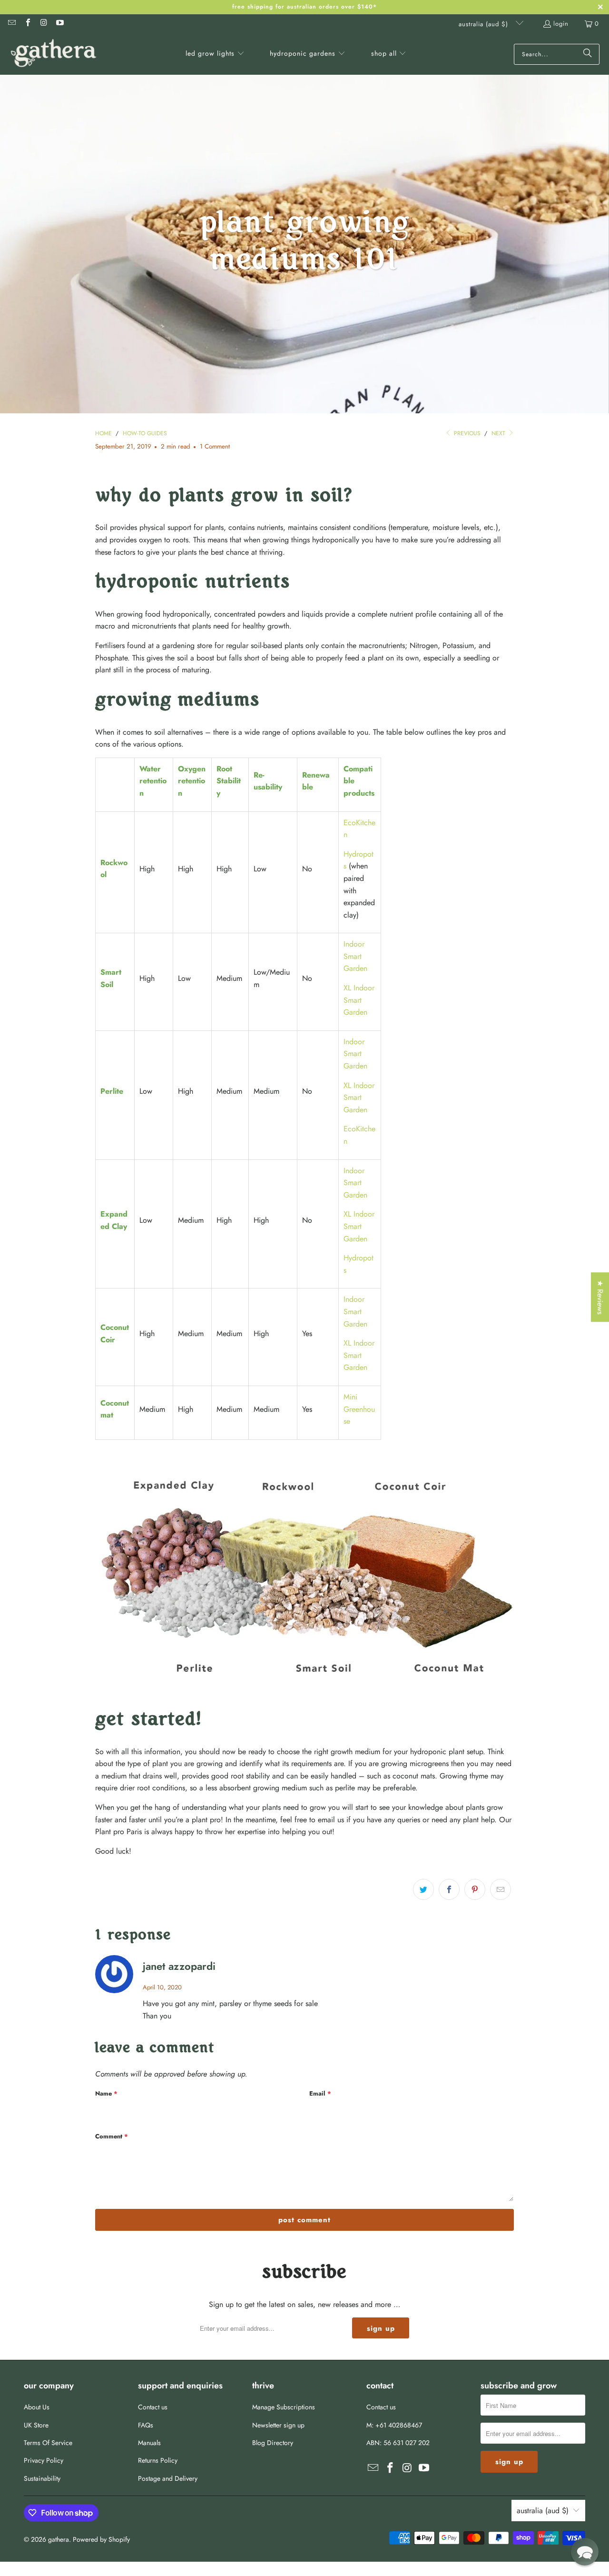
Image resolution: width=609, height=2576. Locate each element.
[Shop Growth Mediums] (304, 1689)
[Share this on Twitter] (423, 1889)
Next (499, 433)
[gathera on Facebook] (27, 24)
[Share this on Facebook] (449, 1889)
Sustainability (42, 2478)
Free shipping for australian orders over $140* (304, 7)
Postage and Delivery (168, 2478)
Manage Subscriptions (284, 2407)
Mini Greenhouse (359, 1409)
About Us (37, 2407)
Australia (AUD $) (485, 24)
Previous (466, 433)
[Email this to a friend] (501, 1889)
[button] (215, 54)
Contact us (153, 2407)
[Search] (588, 54)
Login (561, 24)
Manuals (149, 2443)
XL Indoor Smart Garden (359, 1000)
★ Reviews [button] (600, 1297)
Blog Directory (273, 2443)
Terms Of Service (48, 2443)
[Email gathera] (11, 24)
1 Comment (215, 446)
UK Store (36, 2425)
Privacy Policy (44, 2460)
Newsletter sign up (278, 2425)
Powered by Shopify (101, 2539)
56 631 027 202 (407, 2443)
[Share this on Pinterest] (475, 1889)
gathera (59, 2539)
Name (106, 2093)
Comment (112, 2136)
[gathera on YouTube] (59, 24)
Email (320, 2093)
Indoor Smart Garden (355, 956)
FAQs (146, 2425)
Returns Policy (158, 2460)
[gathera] (54, 54)
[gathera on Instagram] (43, 24)
